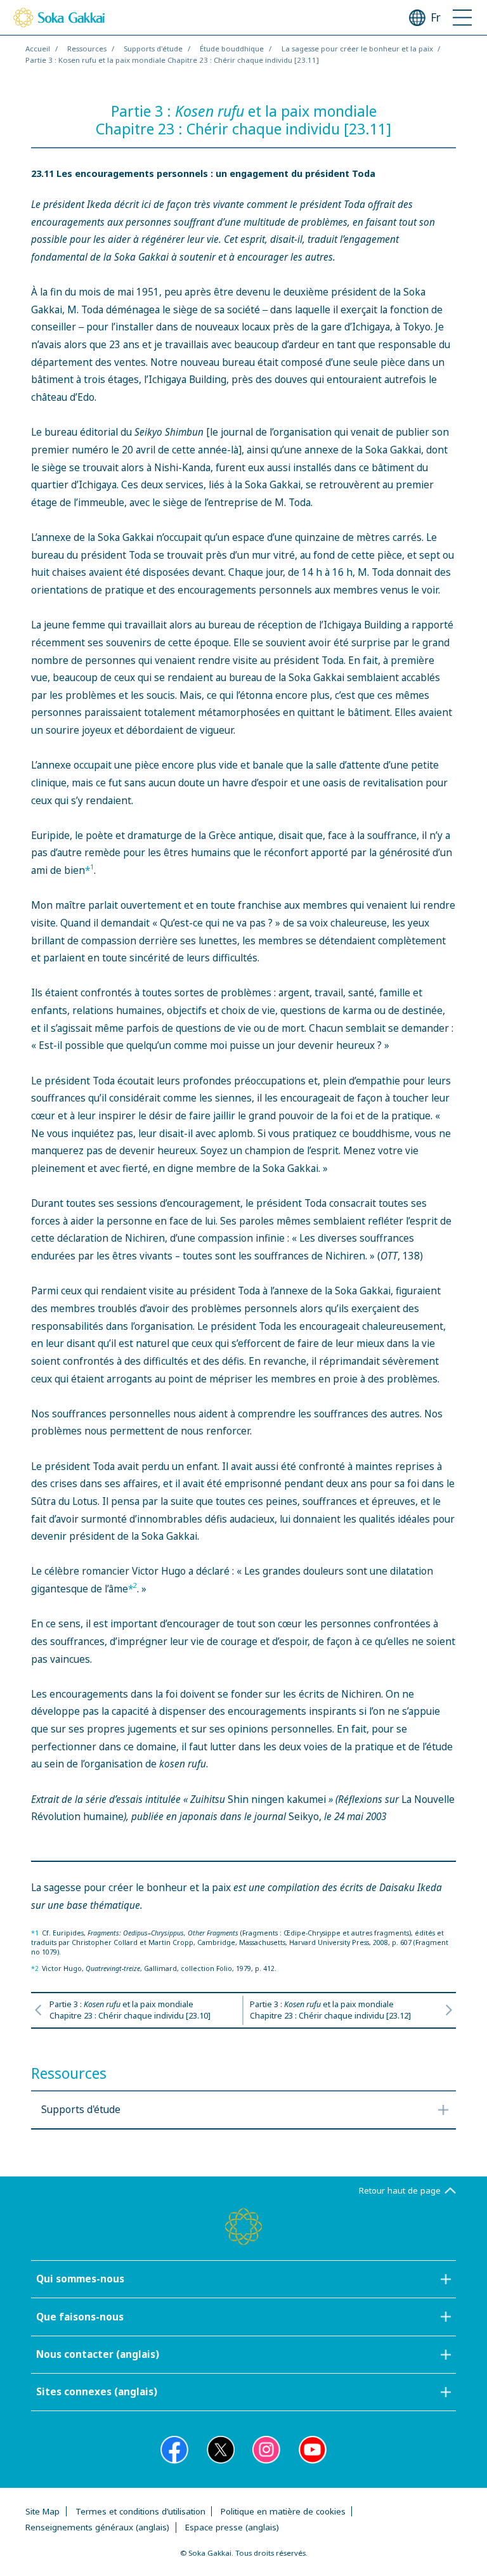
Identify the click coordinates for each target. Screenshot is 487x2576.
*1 (35, 1933)
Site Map (42, 2511)
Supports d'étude (153, 49)
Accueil (38, 49)
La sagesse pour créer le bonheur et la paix (357, 49)
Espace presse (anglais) (232, 2527)
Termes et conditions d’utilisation (140, 2511)
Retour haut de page (400, 2190)
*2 (35, 1968)
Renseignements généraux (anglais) (97, 2527)
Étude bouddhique (232, 49)
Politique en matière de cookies (283, 2511)
